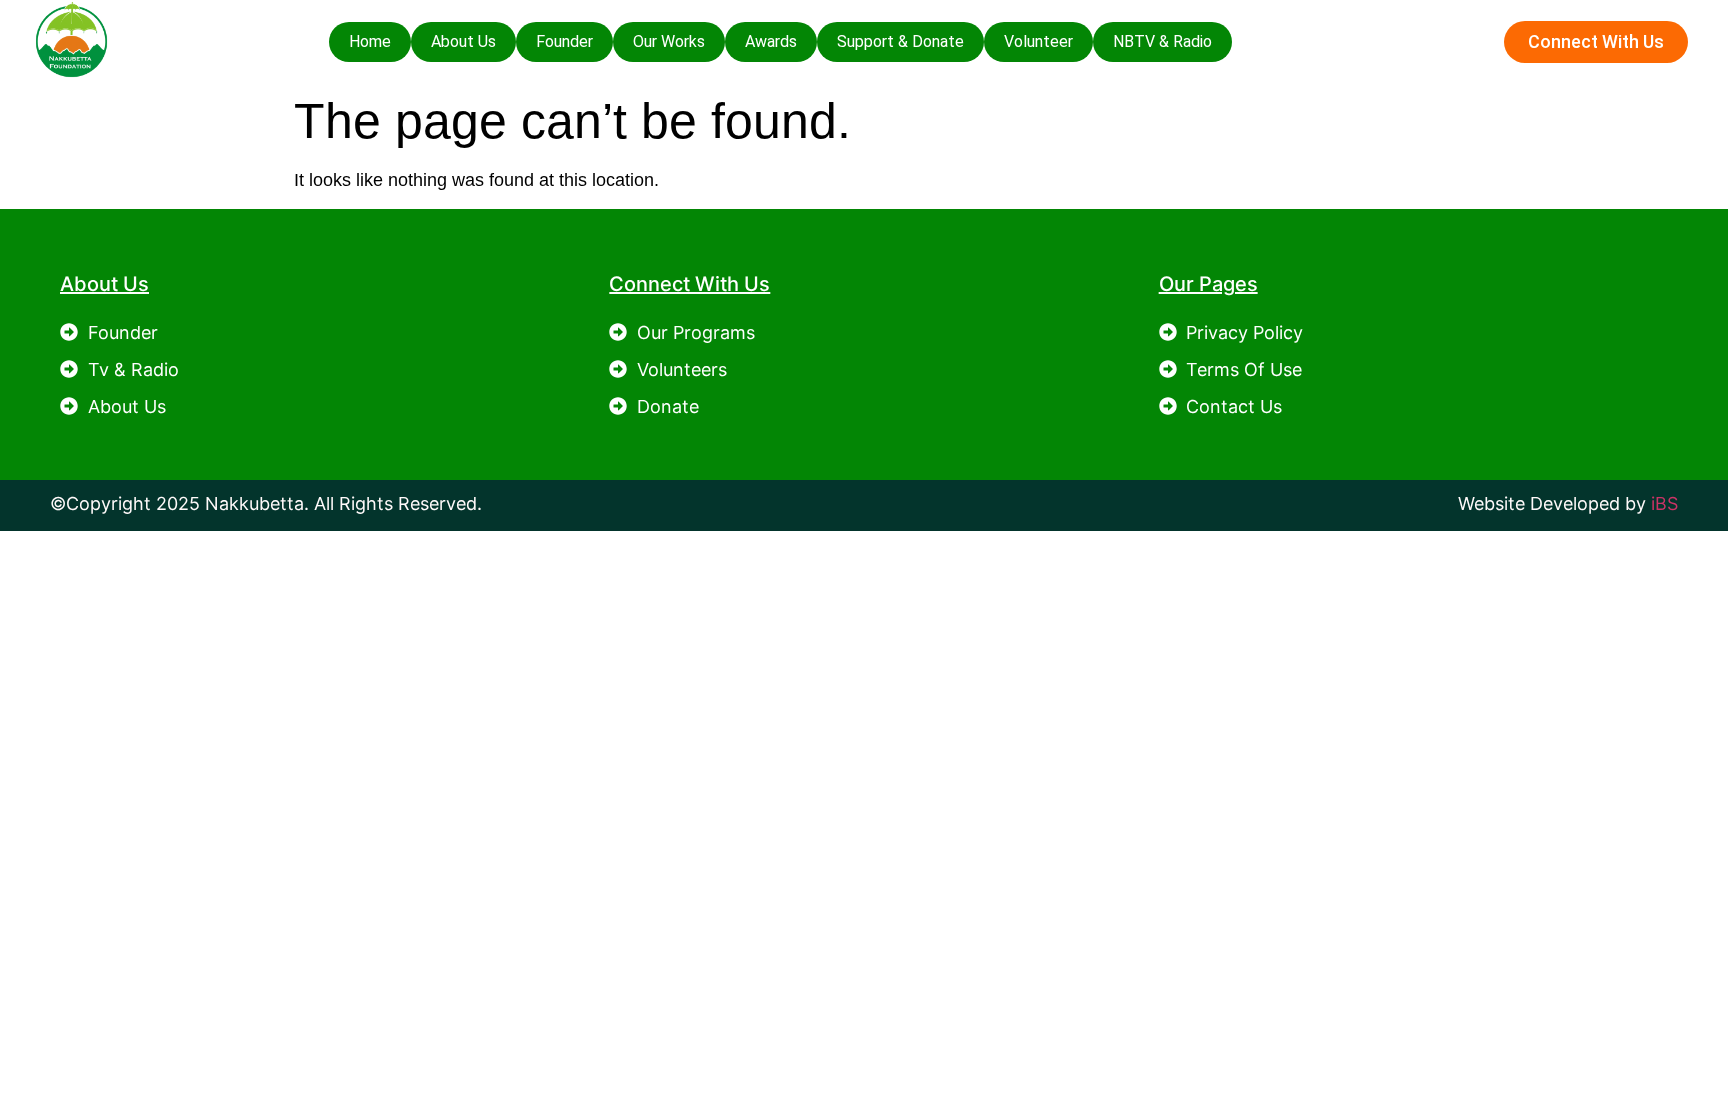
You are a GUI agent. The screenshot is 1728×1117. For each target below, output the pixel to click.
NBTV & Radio (1162, 41)
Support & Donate (900, 41)
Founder (564, 41)
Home (370, 41)
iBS (1664, 503)
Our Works (669, 41)
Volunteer (1038, 41)
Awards (771, 41)
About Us (463, 41)
